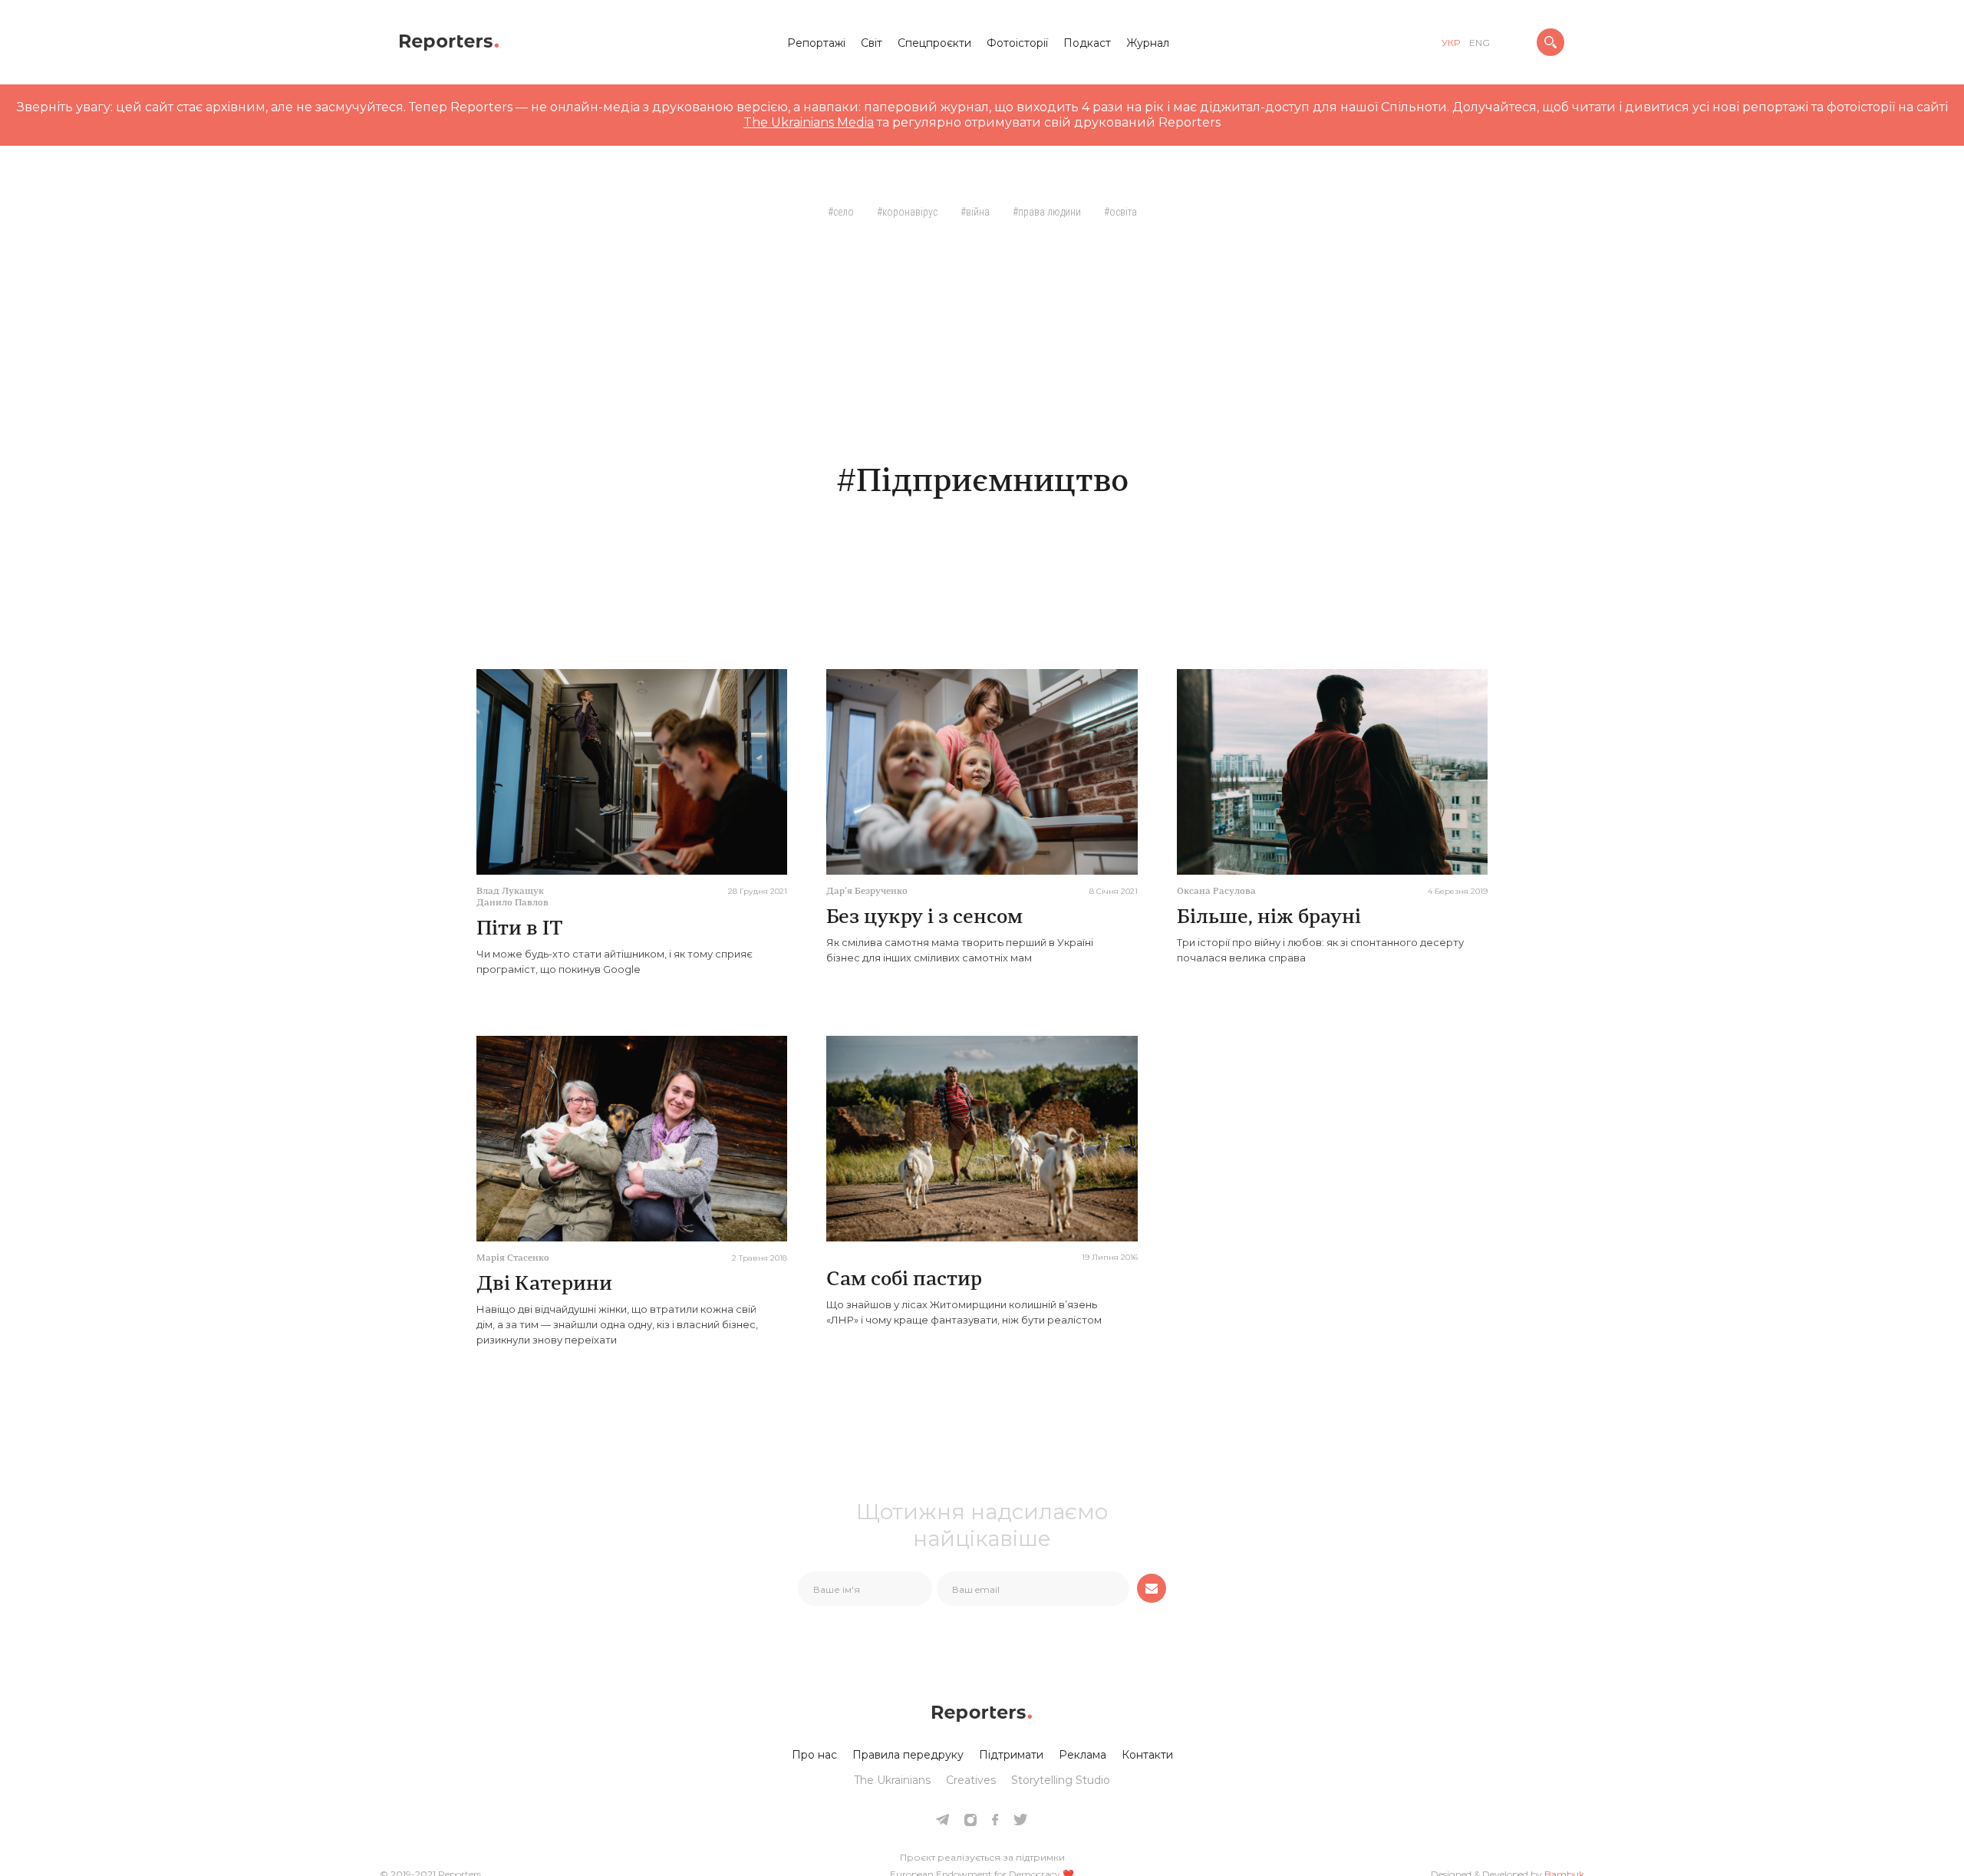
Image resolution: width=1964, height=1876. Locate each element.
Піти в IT (520, 930)
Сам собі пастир (904, 1280)
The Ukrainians (892, 1780)
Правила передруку (908, 1755)
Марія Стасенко (513, 1258)
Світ (872, 43)
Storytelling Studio (1061, 1780)
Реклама (1083, 1755)
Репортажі (816, 43)
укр (1451, 43)
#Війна (975, 212)
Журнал (1148, 43)
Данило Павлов (512, 903)
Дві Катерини (544, 1285)
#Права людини (1047, 212)
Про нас (814, 1755)
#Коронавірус (907, 212)
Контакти (1147, 1755)
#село (841, 212)
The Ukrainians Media (809, 122)
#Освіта (1120, 212)
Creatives (971, 1780)
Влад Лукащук (510, 892)
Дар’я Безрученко (867, 892)
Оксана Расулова (1216, 892)
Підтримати (1011, 1755)
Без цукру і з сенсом (924, 918)
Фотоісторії (1017, 43)
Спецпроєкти (934, 43)
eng (1480, 43)
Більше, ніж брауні (1269, 918)
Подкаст (1087, 43)
